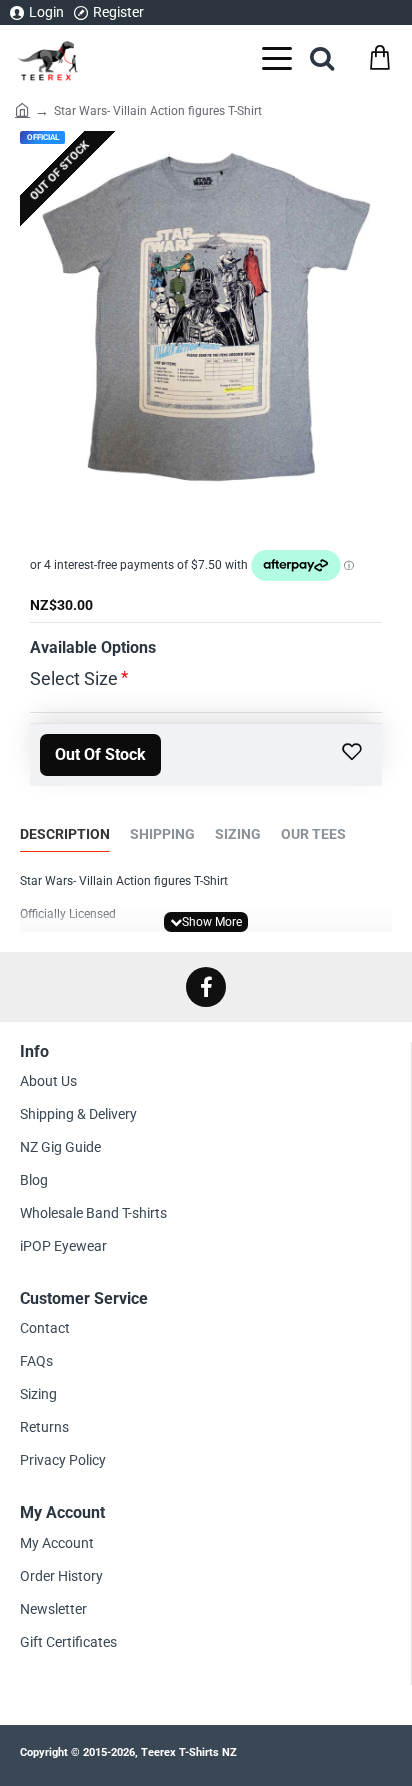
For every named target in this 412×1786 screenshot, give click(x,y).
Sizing (238, 834)
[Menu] (277, 57)
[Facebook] (206, 987)
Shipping (162, 834)
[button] (100, 755)
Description (65, 834)
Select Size (74, 678)
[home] (22, 108)
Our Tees (313, 834)
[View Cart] (379, 57)
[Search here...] (322, 57)
